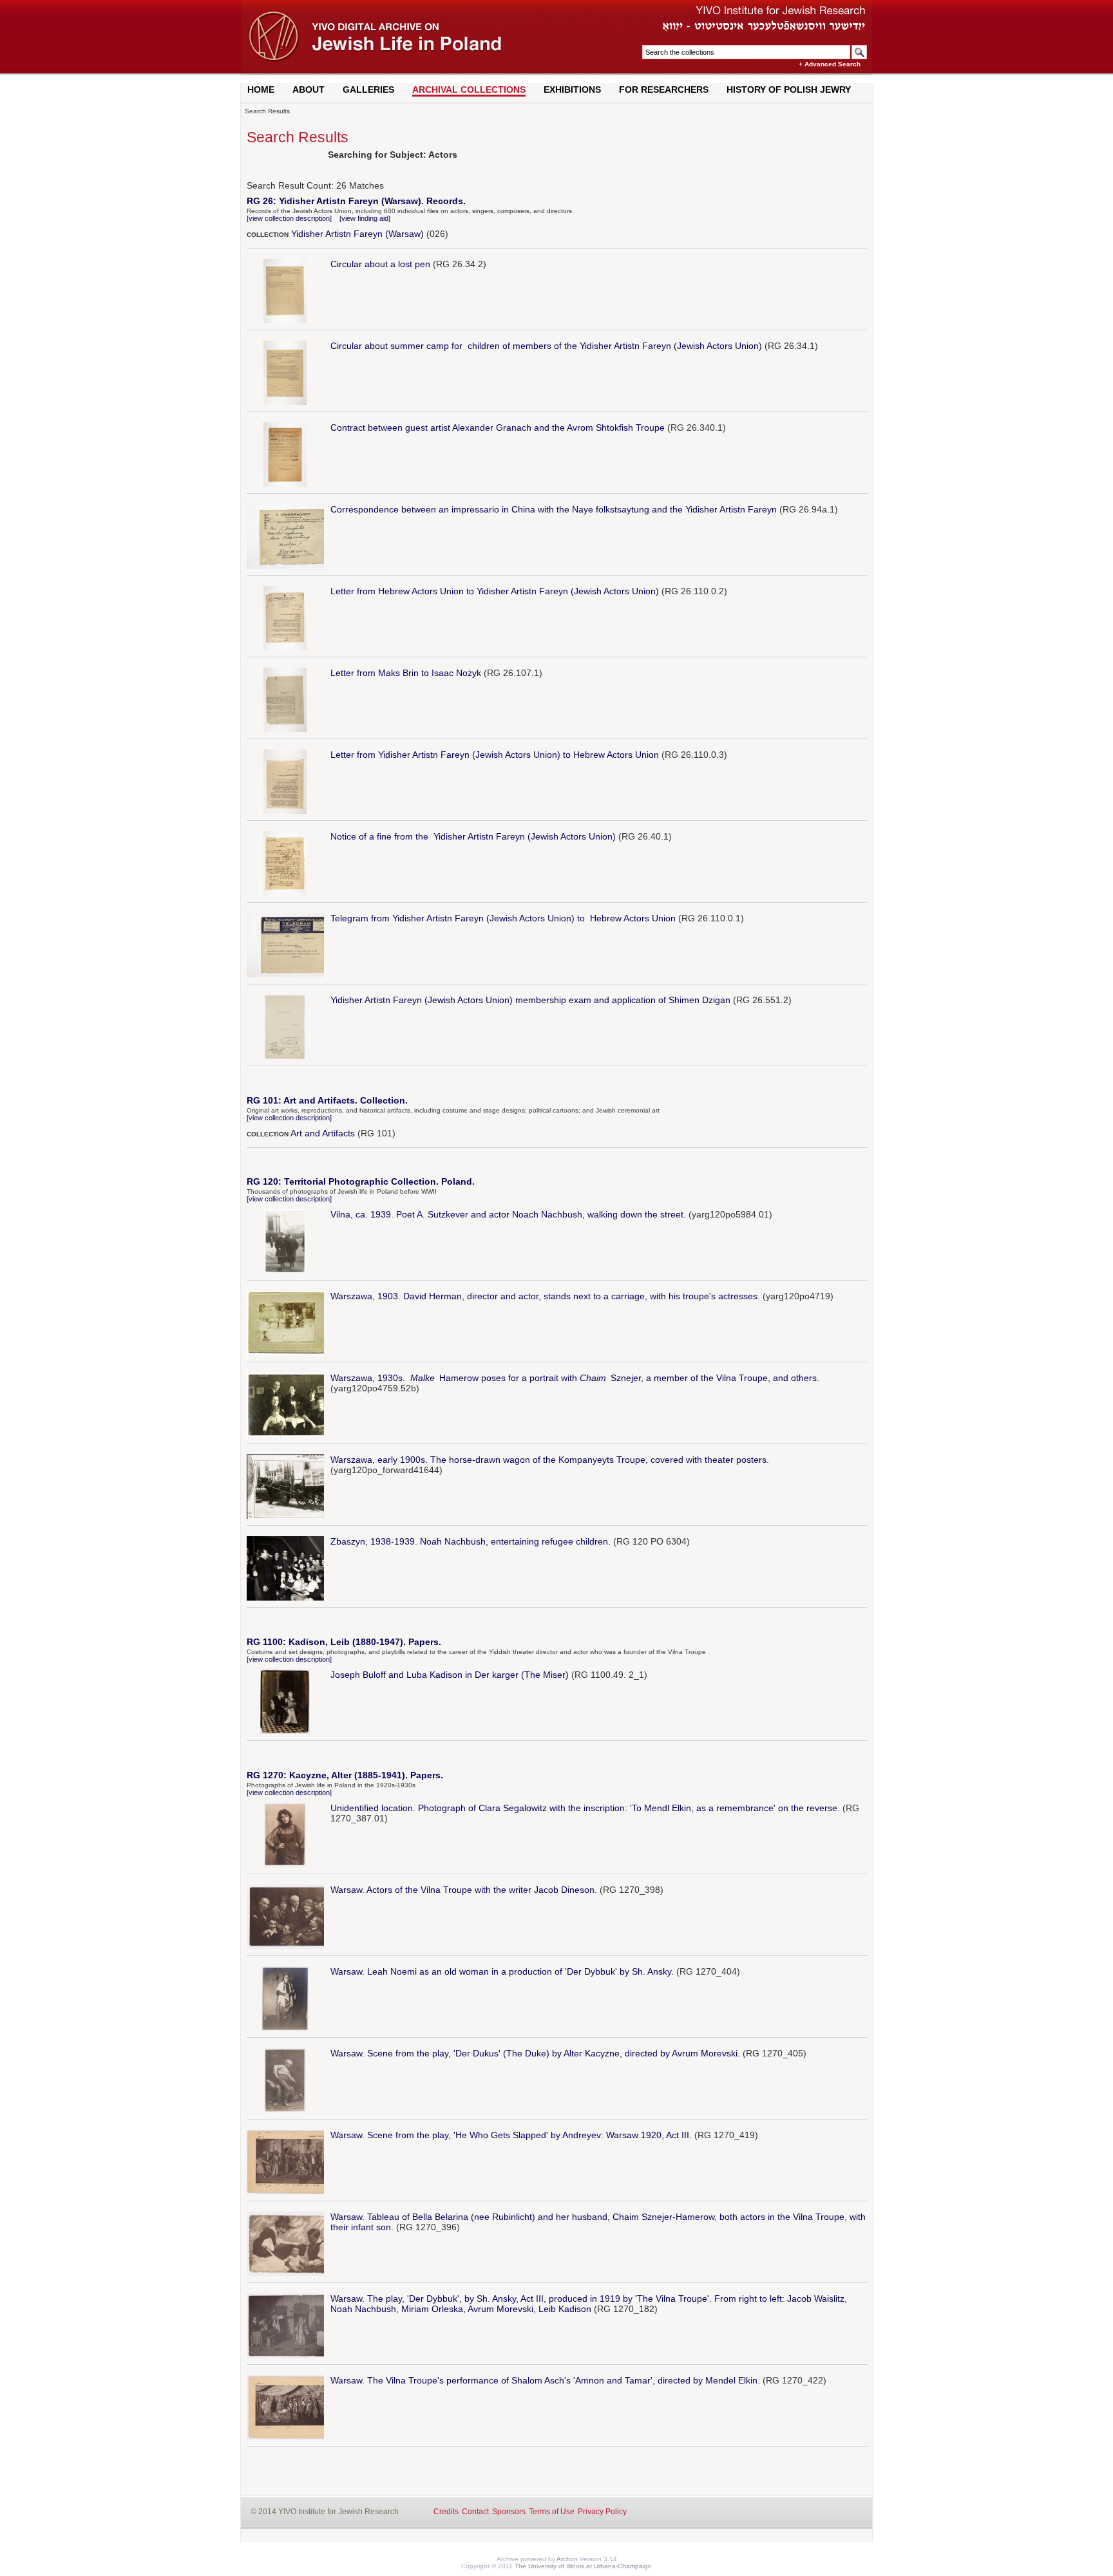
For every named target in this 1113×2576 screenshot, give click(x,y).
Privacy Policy (602, 2512)
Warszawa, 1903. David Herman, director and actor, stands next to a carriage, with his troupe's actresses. (545, 1296)
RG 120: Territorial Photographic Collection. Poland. (361, 1181)
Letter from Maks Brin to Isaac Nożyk (406, 673)
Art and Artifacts (323, 1133)
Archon (567, 2559)
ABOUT (309, 89)
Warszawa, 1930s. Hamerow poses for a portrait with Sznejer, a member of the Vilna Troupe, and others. (575, 1378)
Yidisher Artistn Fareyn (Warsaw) (357, 234)
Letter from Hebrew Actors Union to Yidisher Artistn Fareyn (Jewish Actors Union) (495, 591)
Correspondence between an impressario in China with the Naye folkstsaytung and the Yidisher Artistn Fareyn (554, 509)
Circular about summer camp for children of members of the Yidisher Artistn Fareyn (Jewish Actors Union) (546, 346)
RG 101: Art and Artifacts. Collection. (327, 1100)
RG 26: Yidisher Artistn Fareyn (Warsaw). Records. (356, 201)
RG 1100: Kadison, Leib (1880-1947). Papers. (344, 1642)
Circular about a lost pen (380, 264)
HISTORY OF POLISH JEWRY (789, 89)
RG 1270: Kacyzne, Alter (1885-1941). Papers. (345, 1775)
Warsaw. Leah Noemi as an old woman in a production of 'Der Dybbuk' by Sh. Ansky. (502, 1971)
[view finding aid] (365, 218)
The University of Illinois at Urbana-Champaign (583, 2566)
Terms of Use (552, 2512)
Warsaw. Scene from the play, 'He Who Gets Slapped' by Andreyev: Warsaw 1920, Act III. (511, 2135)
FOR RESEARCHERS (664, 89)
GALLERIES (368, 89)
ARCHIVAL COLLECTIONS (469, 89)
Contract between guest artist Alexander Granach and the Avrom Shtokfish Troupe (498, 428)
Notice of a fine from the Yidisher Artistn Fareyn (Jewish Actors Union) (473, 836)
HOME (261, 89)
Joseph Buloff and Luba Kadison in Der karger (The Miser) (450, 1675)
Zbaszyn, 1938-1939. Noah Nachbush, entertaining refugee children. (471, 1541)
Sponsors (509, 2512)
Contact (475, 2512)
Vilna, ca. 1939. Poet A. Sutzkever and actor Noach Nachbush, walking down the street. (508, 1214)
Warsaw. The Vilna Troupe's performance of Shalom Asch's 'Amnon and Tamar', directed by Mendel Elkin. (545, 2380)
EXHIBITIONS (572, 89)
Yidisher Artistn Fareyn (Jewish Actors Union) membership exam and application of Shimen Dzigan (530, 1000)
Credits (446, 2512)
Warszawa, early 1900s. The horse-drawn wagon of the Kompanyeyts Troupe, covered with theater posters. (550, 1460)
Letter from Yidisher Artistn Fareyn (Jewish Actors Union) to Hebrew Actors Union (495, 755)
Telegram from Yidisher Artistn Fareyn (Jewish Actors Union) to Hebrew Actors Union (503, 918)
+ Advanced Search (830, 64)
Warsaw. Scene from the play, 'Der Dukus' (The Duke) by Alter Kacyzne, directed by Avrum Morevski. (535, 2053)
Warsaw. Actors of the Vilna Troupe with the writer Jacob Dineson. (464, 1890)
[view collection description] (289, 218)
